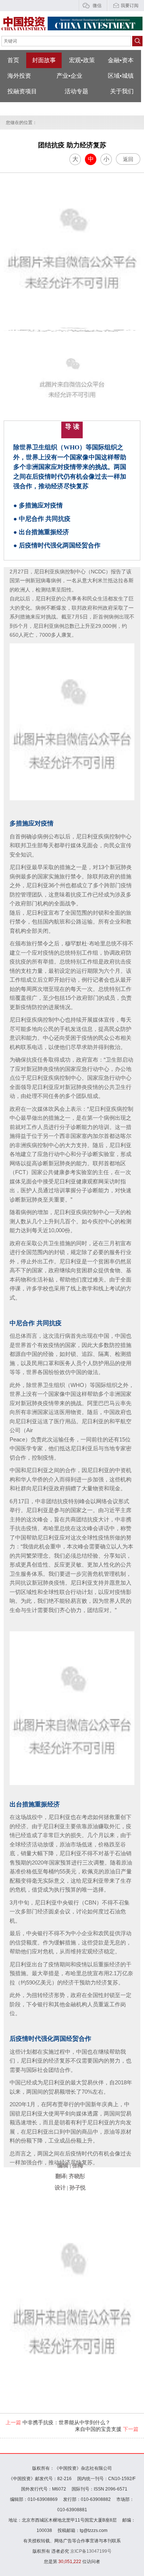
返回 (128, 159)
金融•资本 (121, 60)
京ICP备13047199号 (91, 2551)
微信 (97, 6)
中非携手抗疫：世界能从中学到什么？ (58, 2422)
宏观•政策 (82, 60)
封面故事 (44, 60)
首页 (13, 60)
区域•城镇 (121, 76)
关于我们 (122, 91)
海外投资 (19, 76)
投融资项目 (22, 91)
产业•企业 (69, 76)
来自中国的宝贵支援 (107, 2429)
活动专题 (76, 91)
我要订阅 (130, 6)
